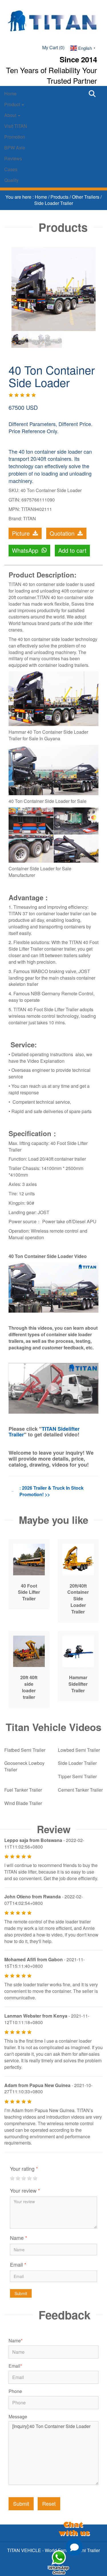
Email (18, 2264)
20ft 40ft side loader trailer (29, 1687)
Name (19, 2238)
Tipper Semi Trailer (77, 1776)
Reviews (13, 158)
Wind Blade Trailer (23, 1803)
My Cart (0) (53, 47)
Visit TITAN (16, 126)
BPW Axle (15, 148)
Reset (49, 2503)
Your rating (24, 2168)
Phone (15, 2391)
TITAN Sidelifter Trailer (44, 1432)
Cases (11, 169)
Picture (22, 533)
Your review (25, 2190)
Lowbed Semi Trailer (79, 1750)
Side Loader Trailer (54, 203)
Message (18, 2417)
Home (10, 93)
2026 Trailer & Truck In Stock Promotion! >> (52, 1491)
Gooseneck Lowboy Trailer (24, 1766)
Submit (21, 2293)
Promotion (15, 137)
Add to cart (72, 550)
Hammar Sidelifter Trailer (78, 1684)
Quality (11, 180)
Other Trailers (86, 197)
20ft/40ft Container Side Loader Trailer (78, 1599)
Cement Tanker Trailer (80, 1790)
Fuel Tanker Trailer (23, 1790)
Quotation (63, 533)
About (11, 115)
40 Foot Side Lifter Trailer (29, 1592)
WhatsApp (26, 550)
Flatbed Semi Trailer (25, 1750)
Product (13, 104)
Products (60, 197)
